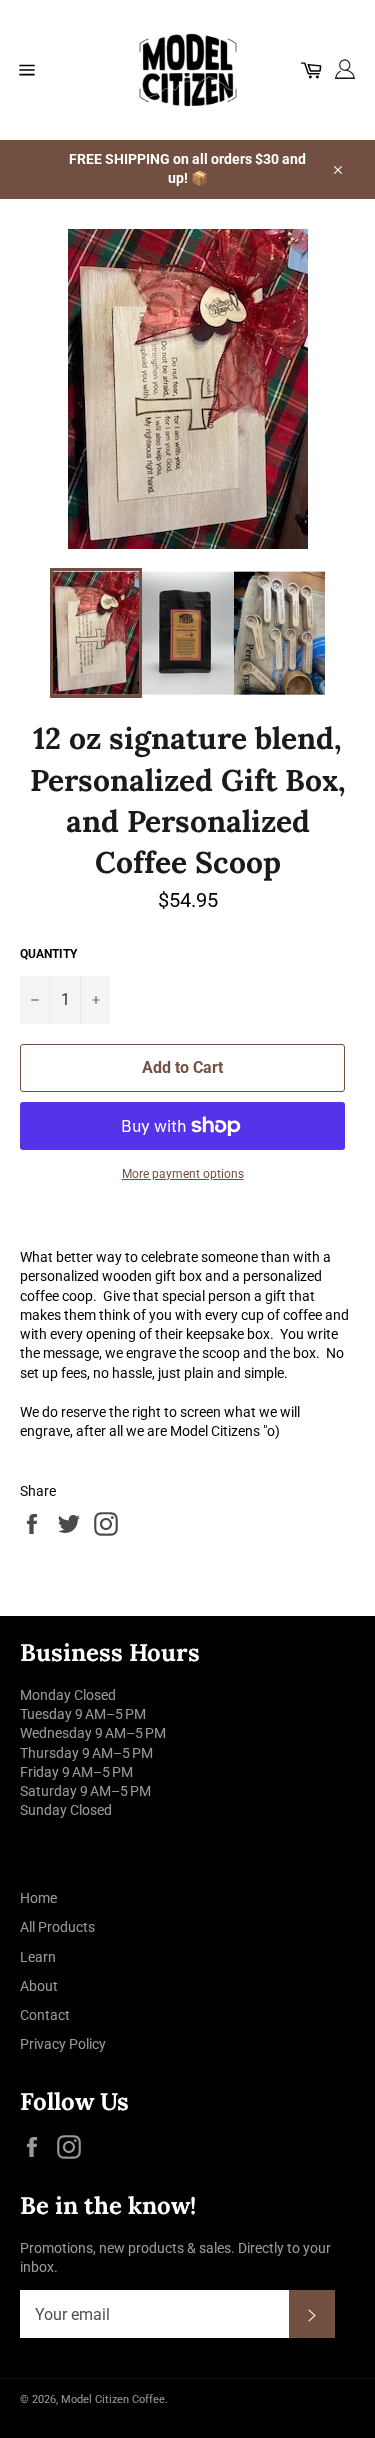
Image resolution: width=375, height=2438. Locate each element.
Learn (38, 1957)
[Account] (348, 70)
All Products (57, 1927)
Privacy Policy (63, 2044)
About (39, 1986)
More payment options (183, 1174)
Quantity (48, 954)
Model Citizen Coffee (113, 2399)
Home (38, 1898)
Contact (45, 2015)
